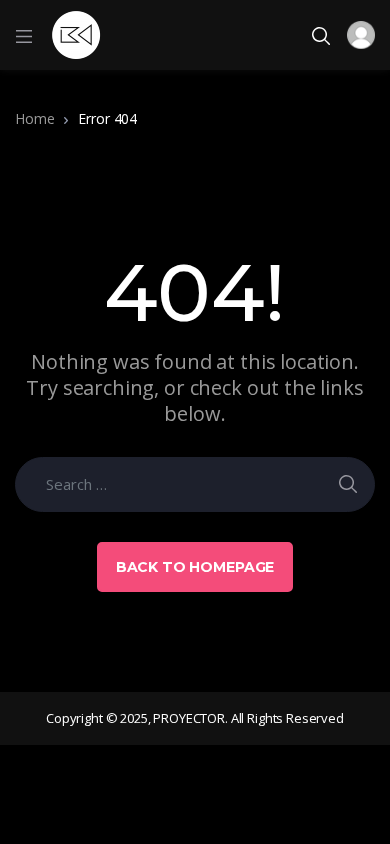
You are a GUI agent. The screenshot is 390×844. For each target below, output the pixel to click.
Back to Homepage (195, 567)
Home (34, 118)
